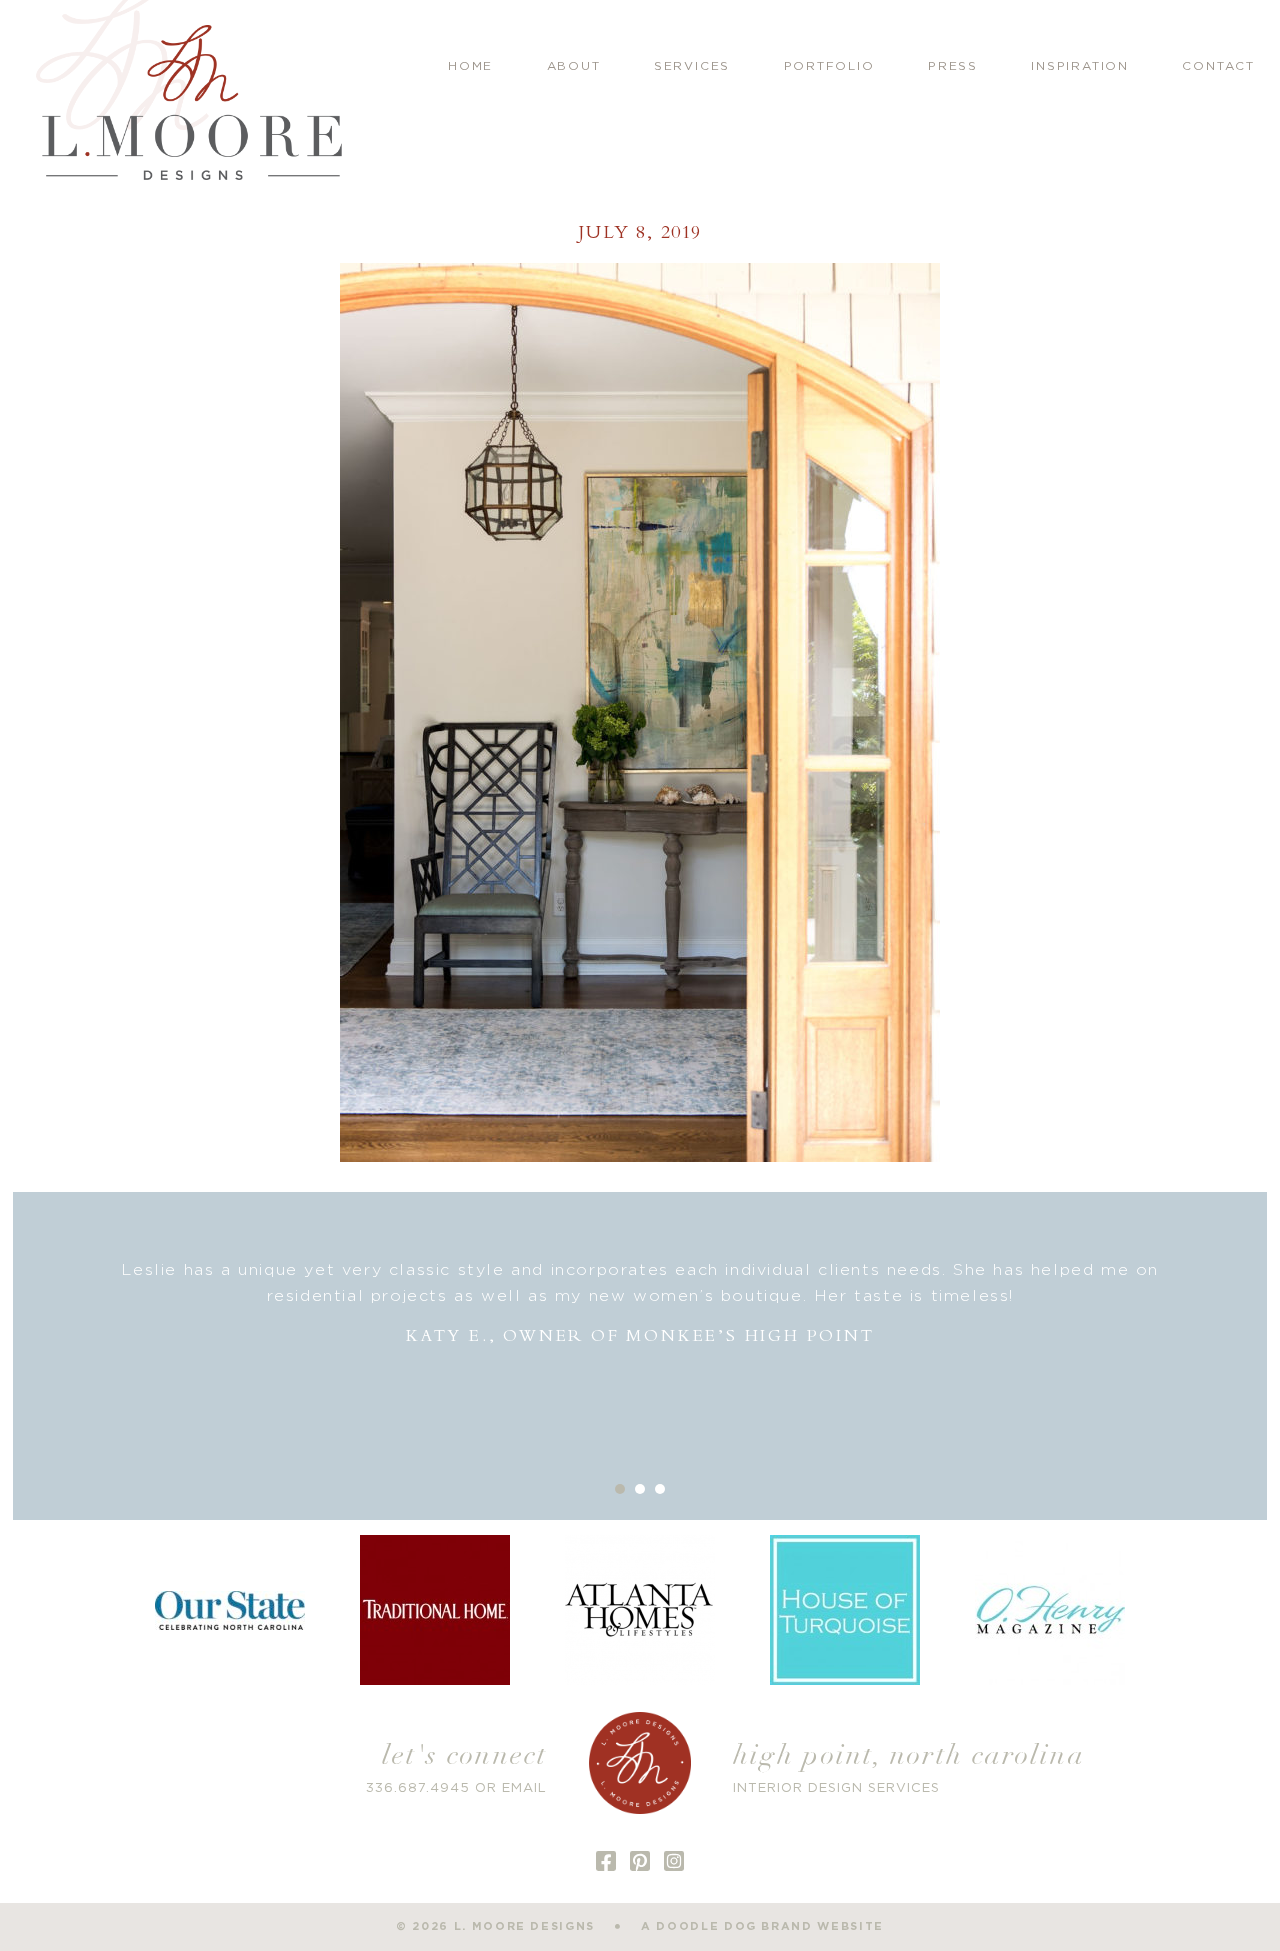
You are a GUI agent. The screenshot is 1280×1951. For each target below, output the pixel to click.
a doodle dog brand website (762, 1926)
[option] (640, 1303)
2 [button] (640, 1489)
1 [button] (620, 1489)
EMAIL (524, 1788)
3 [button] (660, 1489)
